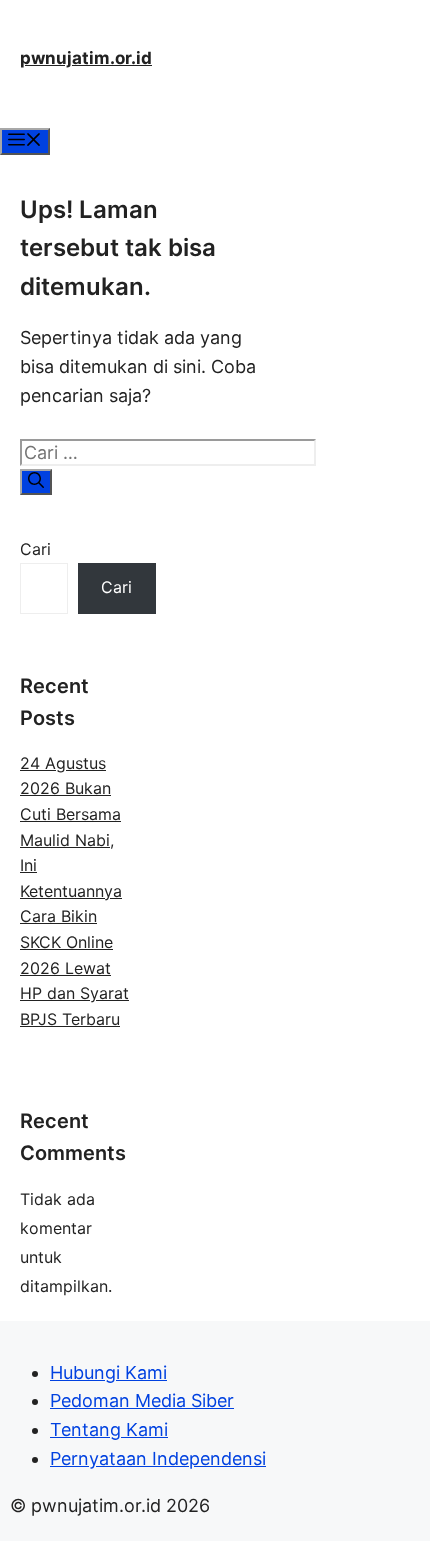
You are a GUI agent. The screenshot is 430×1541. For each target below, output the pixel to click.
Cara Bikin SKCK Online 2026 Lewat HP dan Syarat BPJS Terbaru (74, 967)
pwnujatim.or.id (86, 58)
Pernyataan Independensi (158, 1458)
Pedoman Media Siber (142, 1400)
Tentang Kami (109, 1429)
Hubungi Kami (108, 1372)
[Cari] (36, 482)
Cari (35, 549)
